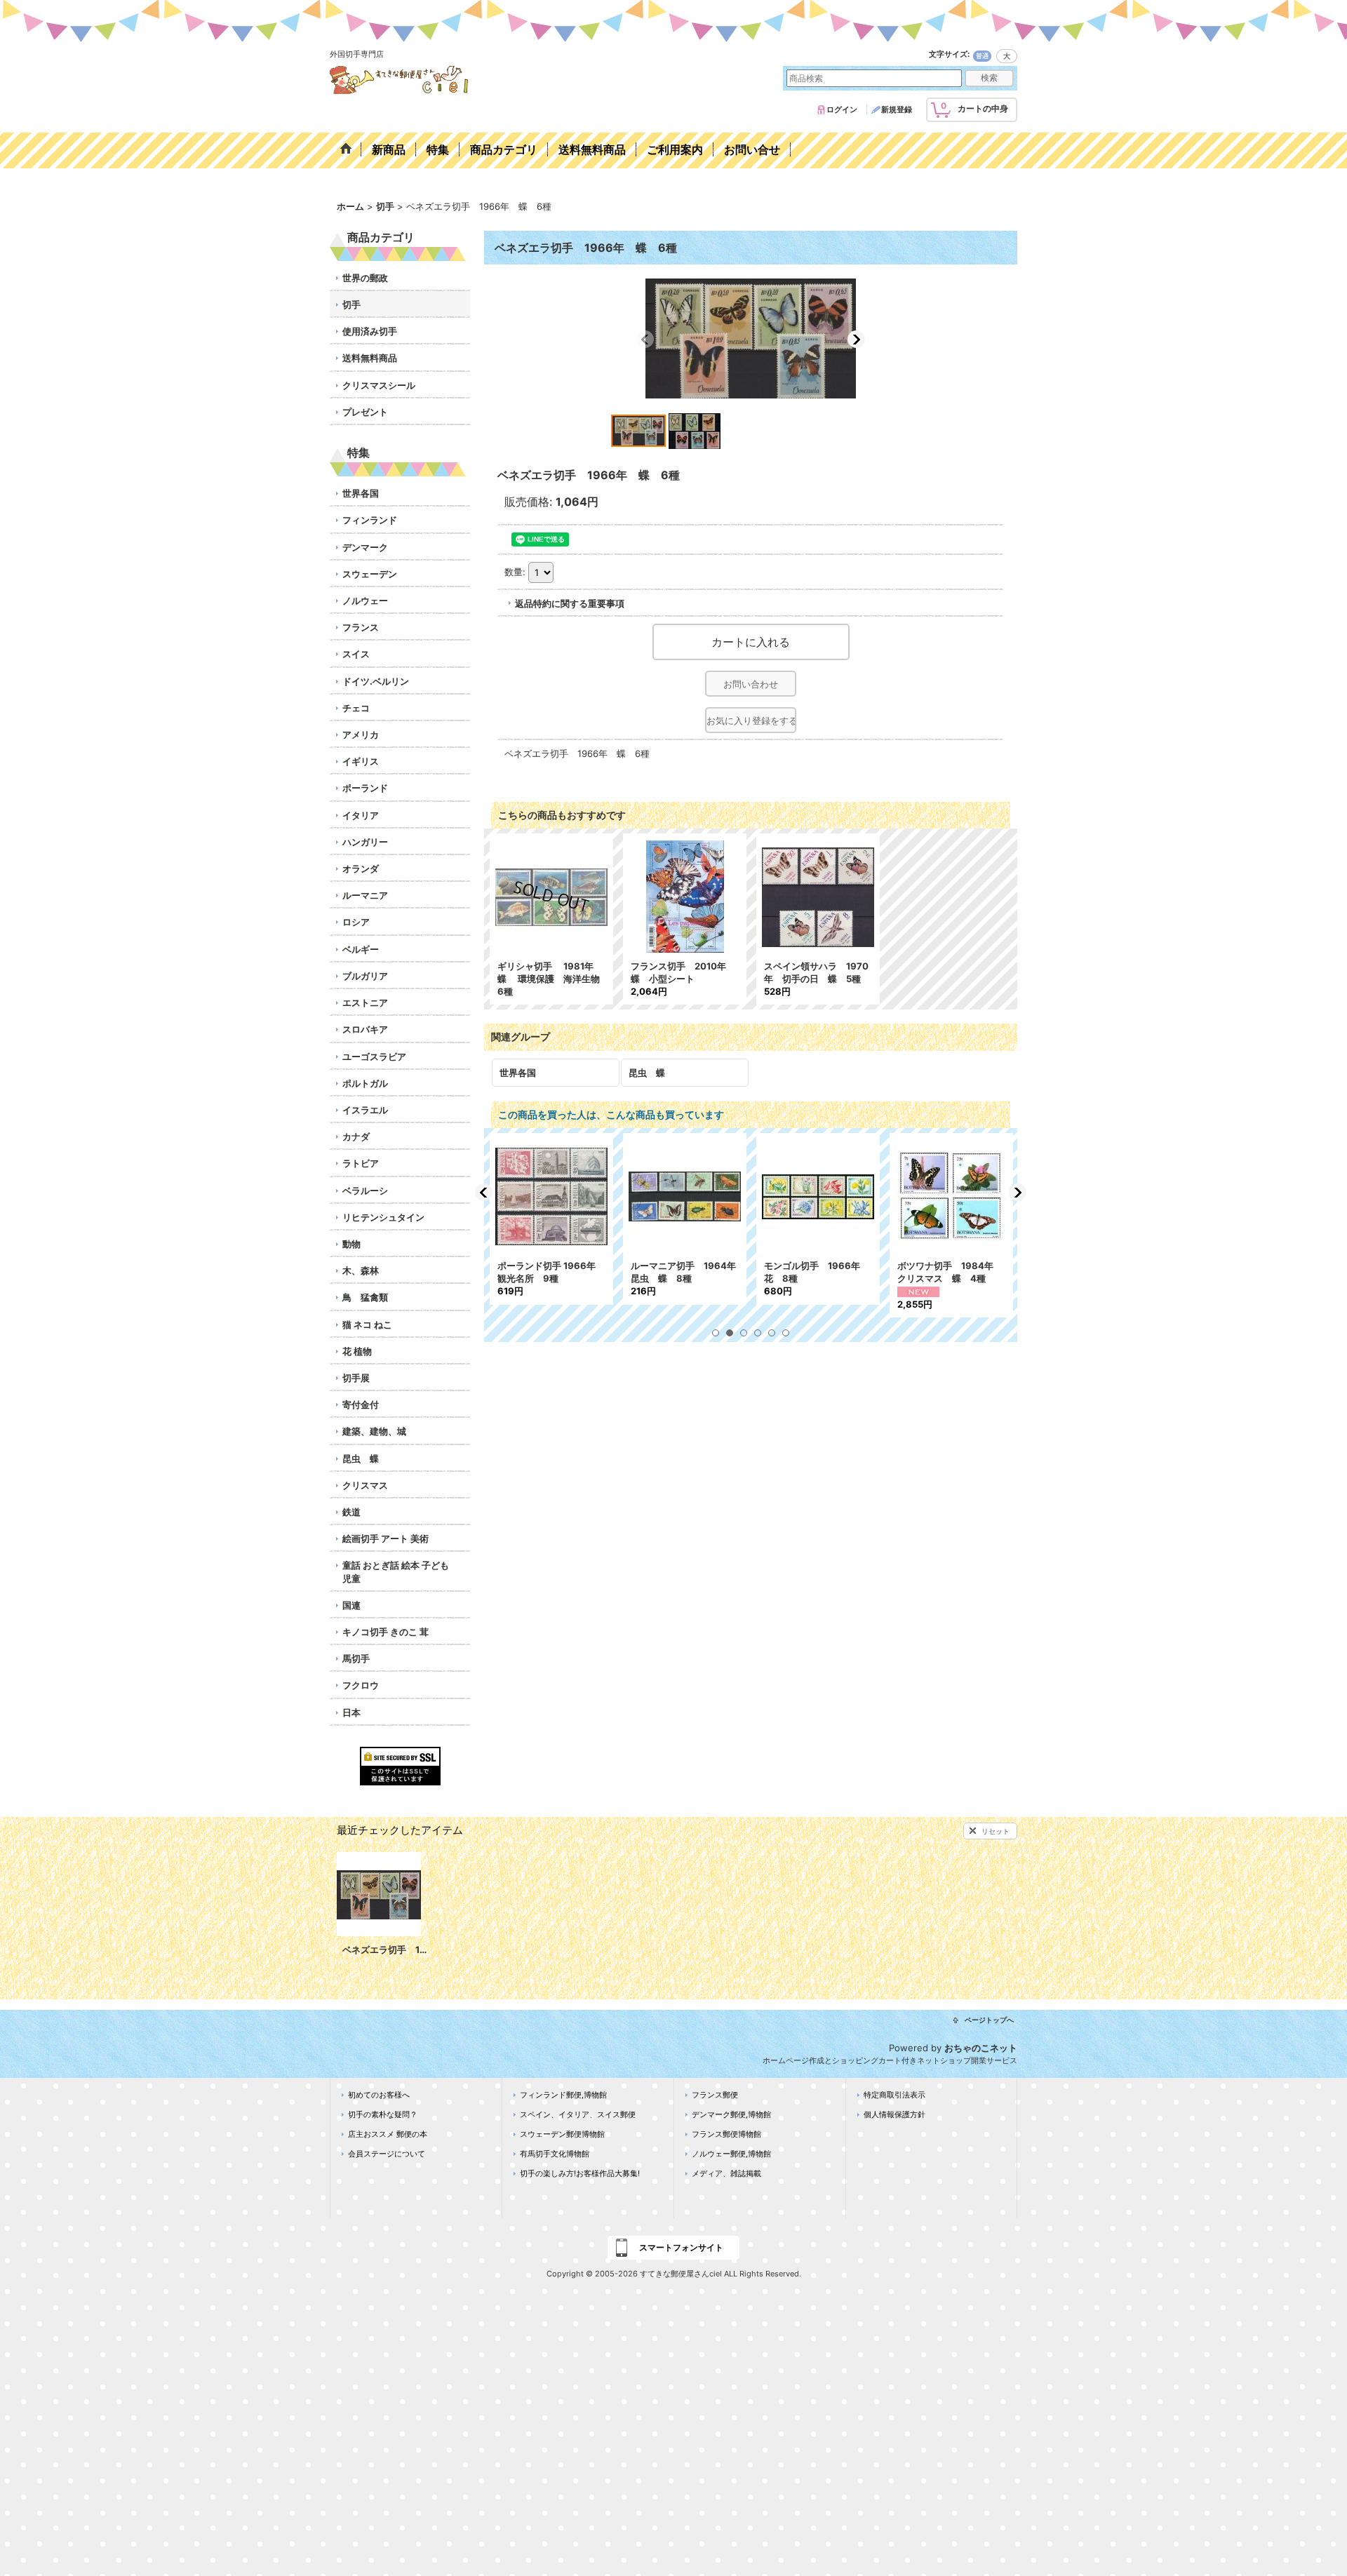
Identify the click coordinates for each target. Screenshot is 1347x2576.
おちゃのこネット (981, 2048)
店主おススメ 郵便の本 (388, 2134)
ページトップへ (989, 2020)
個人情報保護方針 (894, 2114)
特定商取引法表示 (894, 2095)
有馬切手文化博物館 (555, 2154)
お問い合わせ (751, 684)
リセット (996, 1831)
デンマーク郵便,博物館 (731, 2114)
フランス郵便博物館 (726, 2134)
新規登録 (897, 109)
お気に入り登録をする (751, 720)
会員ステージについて (387, 2154)
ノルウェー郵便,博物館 (731, 2154)
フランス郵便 (715, 2095)
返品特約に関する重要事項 (570, 603)
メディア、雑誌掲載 (726, 2173)
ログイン (842, 109)
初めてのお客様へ (379, 2095)
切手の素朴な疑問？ (383, 2114)
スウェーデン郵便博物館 (562, 2134)
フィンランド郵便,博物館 (563, 2095)
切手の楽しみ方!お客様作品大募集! (580, 2173)
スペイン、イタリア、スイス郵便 (578, 2114)
